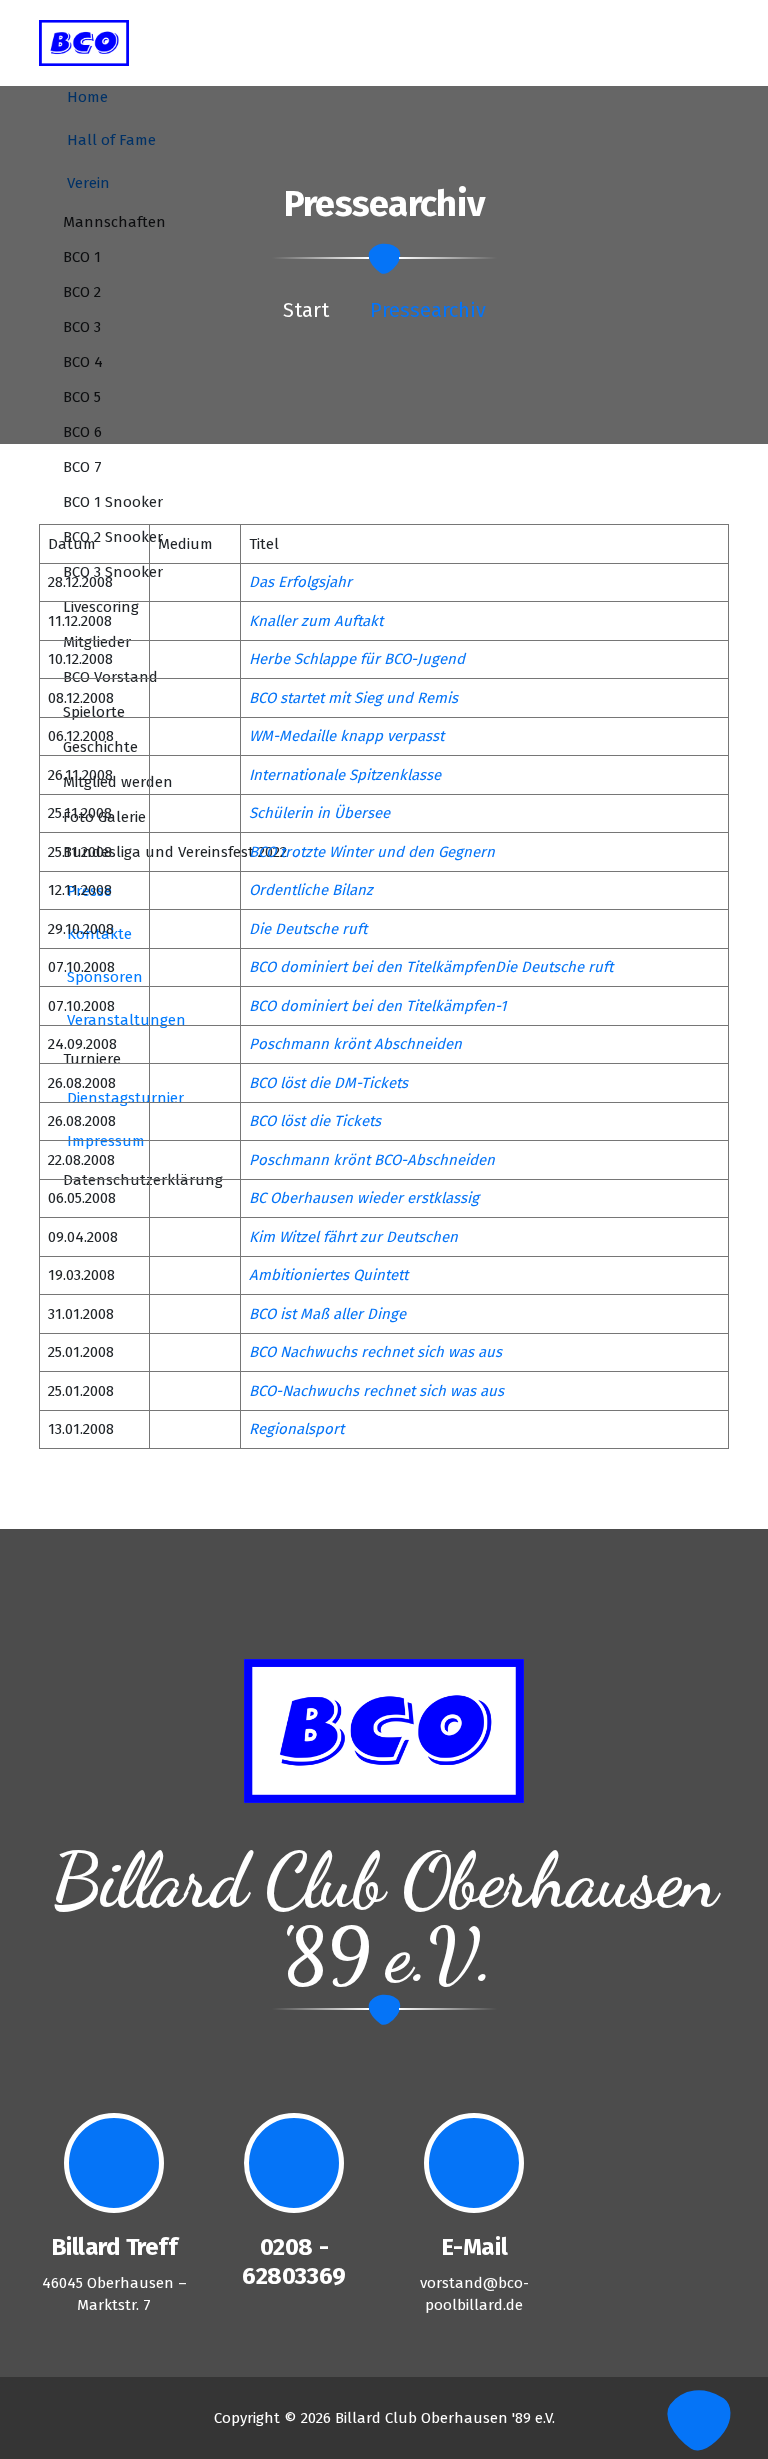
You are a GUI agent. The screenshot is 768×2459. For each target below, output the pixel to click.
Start (306, 310)
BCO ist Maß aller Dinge (327, 1314)
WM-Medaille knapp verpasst (346, 736)
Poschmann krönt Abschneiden (355, 1044)
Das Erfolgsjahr (300, 582)
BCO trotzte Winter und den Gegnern (372, 852)
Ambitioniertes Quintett (328, 1275)
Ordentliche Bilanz (311, 890)
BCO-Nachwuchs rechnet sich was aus (376, 1391)
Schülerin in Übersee (319, 813)
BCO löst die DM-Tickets (328, 1083)
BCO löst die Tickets (315, 1121)
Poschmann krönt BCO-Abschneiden (372, 1160)
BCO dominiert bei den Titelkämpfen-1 (377, 1006)
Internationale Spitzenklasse (345, 775)
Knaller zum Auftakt (316, 621)
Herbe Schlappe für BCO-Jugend (357, 659)
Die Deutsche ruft (308, 929)
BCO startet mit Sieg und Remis (353, 698)
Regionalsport (296, 1429)
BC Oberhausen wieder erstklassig (364, 1198)
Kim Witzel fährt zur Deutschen (353, 1237)
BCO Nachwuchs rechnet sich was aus (375, 1352)
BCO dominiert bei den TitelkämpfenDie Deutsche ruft (431, 967)
